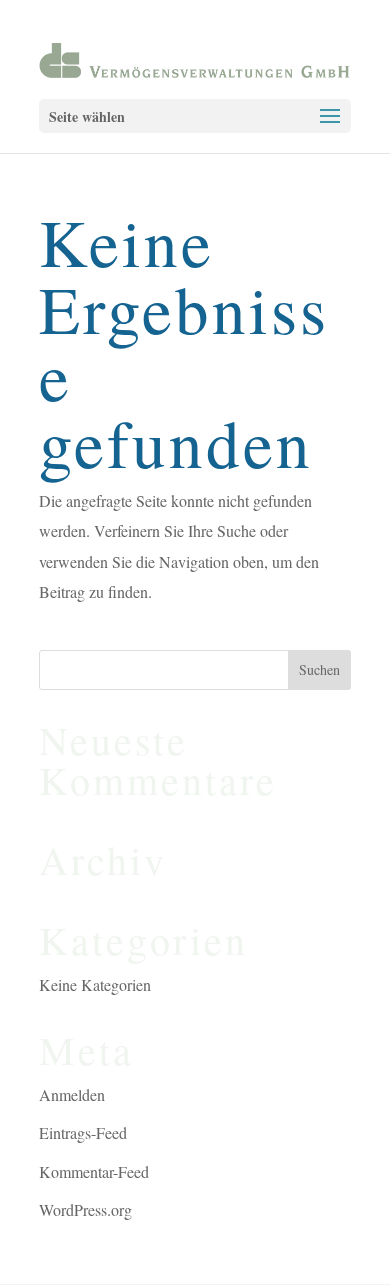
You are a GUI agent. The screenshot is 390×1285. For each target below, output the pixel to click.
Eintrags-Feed (83, 1132)
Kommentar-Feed (94, 1171)
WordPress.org (85, 1209)
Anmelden (72, 1094)
